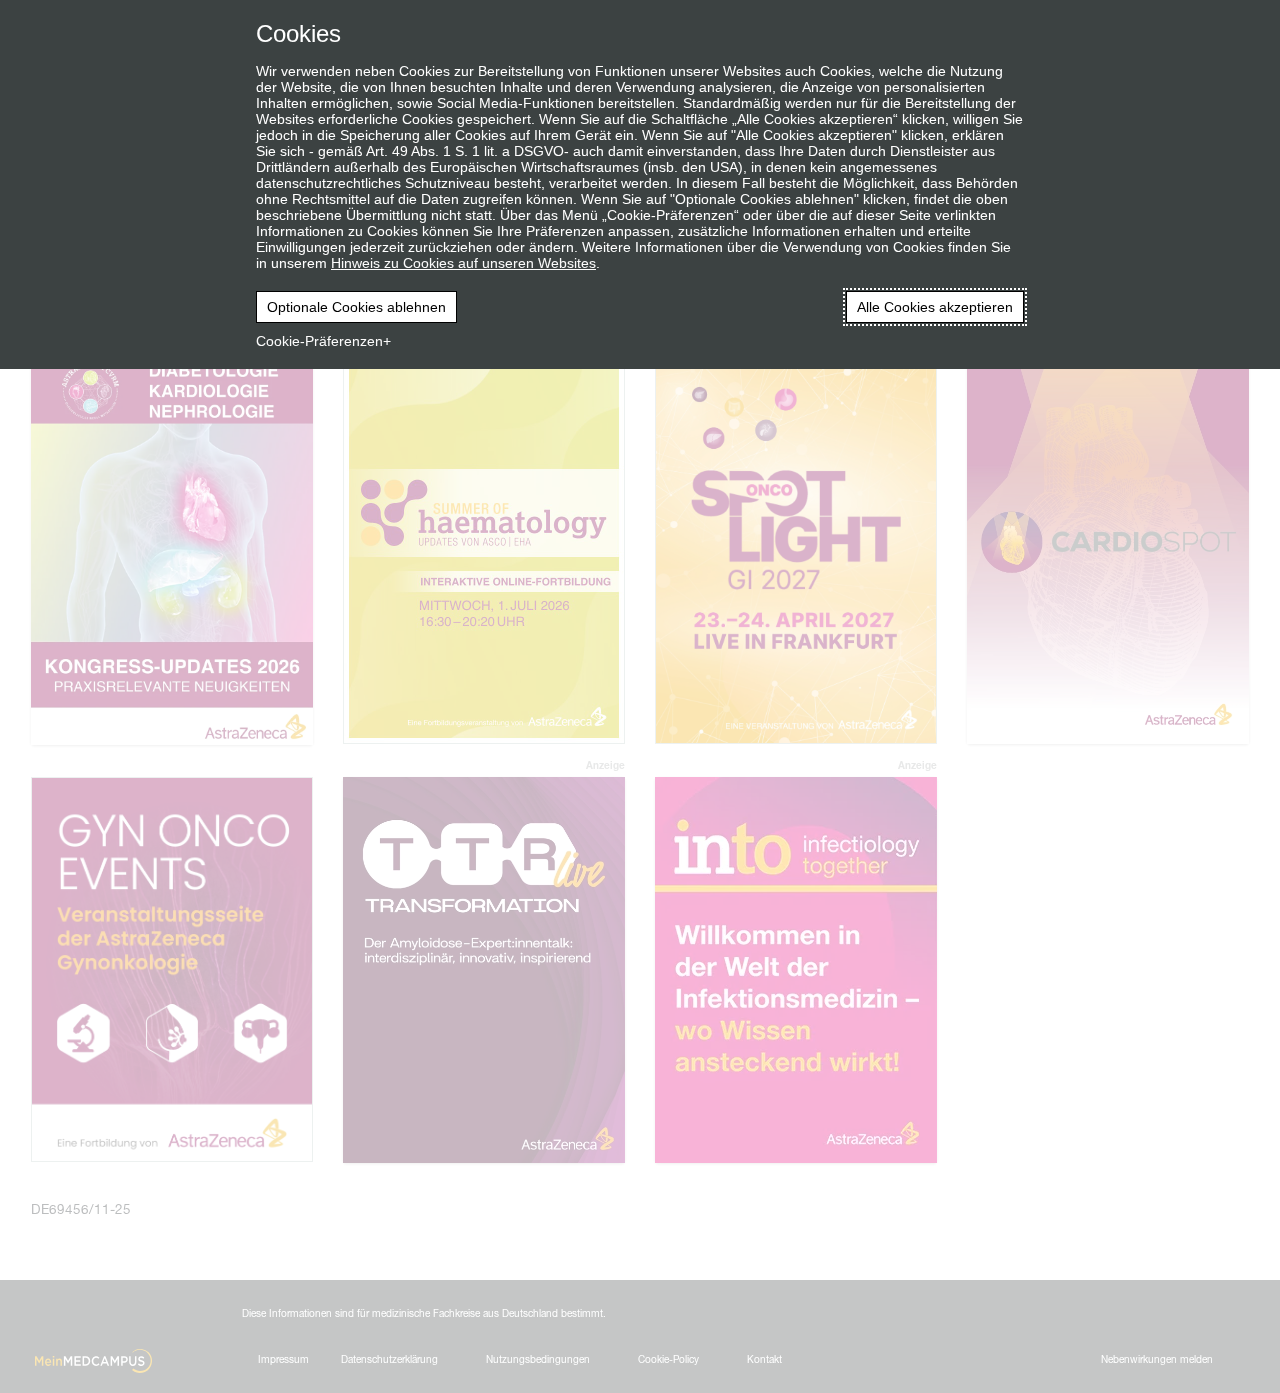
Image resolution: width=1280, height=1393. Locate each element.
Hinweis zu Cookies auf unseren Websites (463, 263)
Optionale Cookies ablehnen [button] (356, 307)
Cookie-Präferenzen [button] (319, 341)
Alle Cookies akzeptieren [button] (935, 307)
